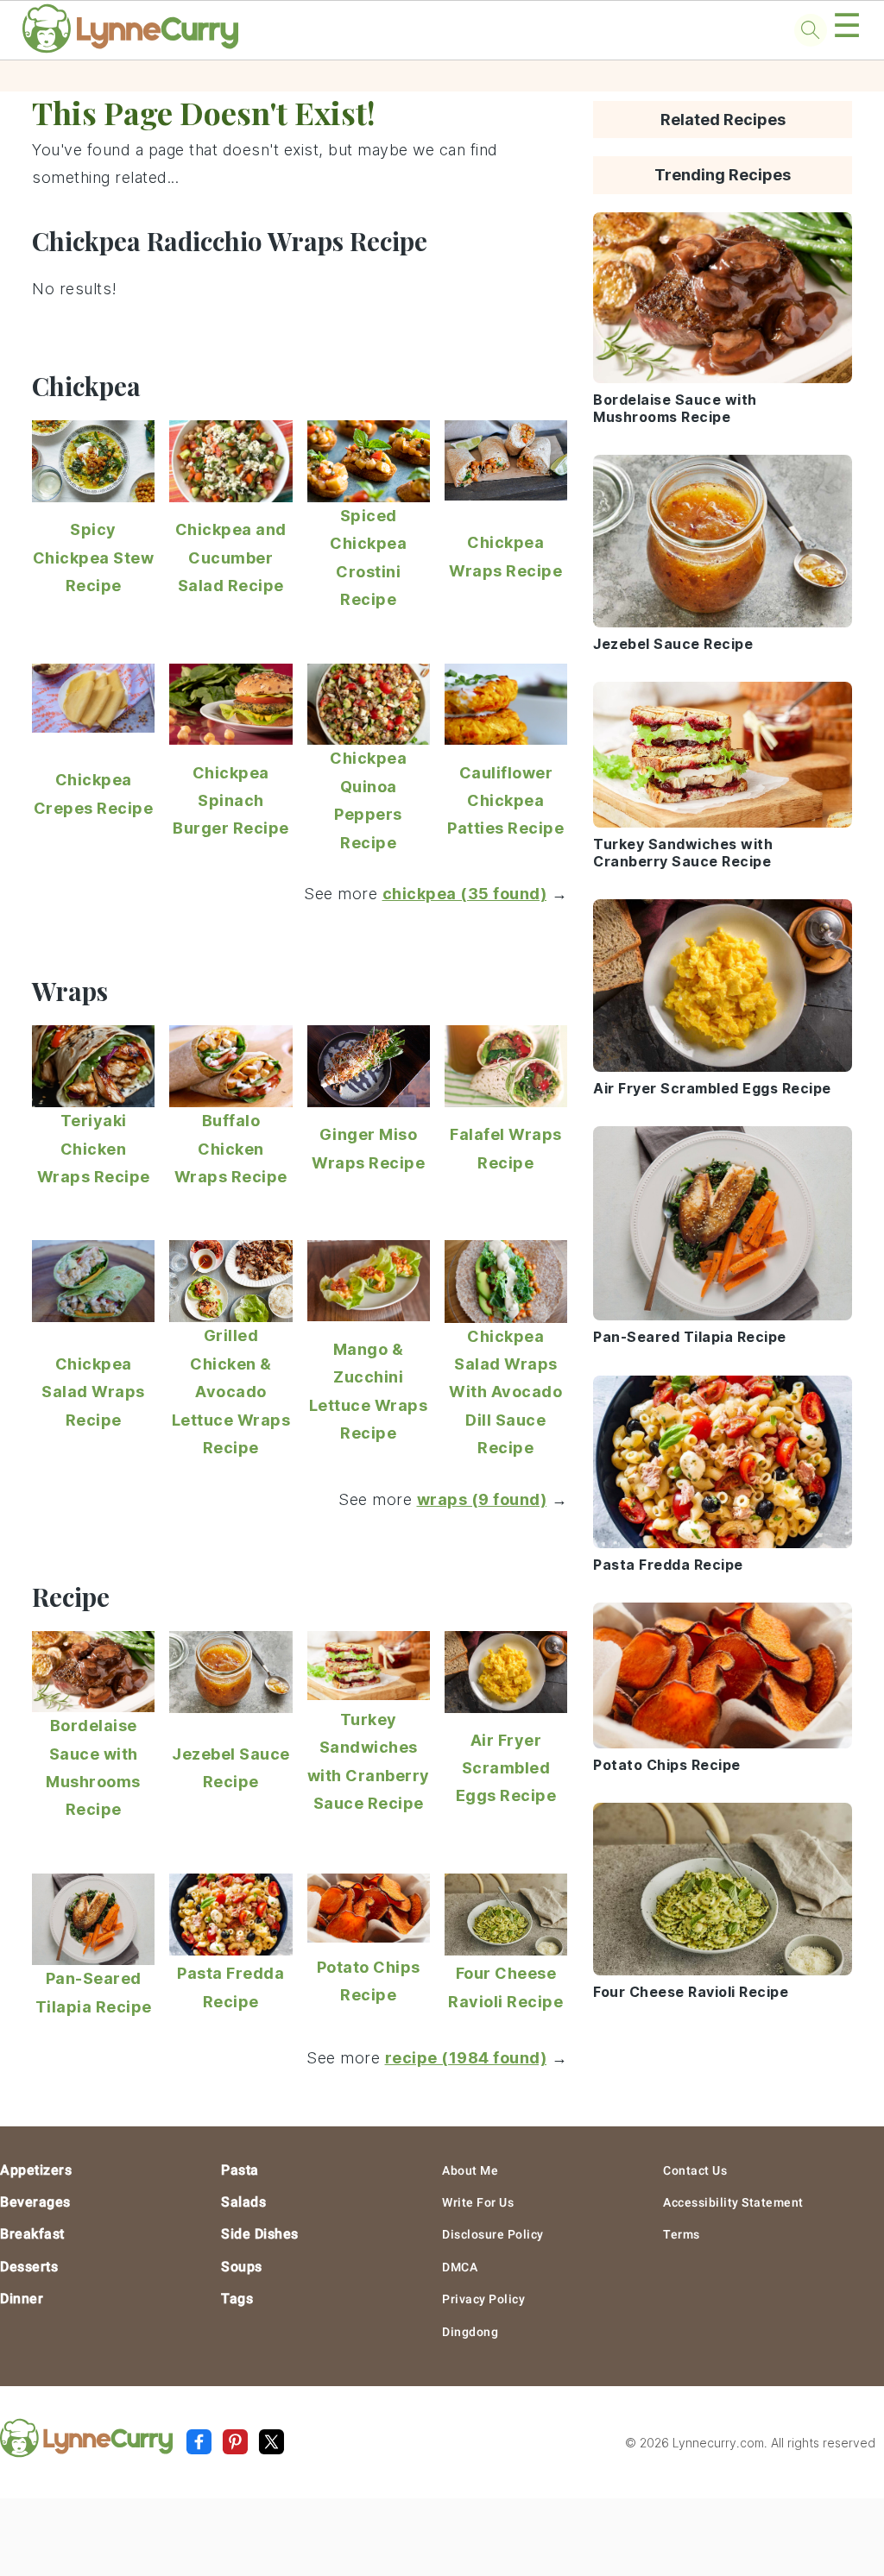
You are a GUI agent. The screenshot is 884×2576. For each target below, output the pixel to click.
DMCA (460, 2267)
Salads (243, 2202)
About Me (470, 2170)
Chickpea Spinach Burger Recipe (231, 801)
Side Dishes (260, 2234)
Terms (682, 2234)
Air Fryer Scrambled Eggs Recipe (506, 1768)
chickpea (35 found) (465, 894)
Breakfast (32, 2234)
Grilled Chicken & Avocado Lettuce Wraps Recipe (231, 1392)
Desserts (29, 2267)
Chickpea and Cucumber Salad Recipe (231, 557)
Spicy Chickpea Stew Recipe (94, 557)
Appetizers (36, 2170)
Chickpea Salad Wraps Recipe (93, 1392)
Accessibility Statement (733, 2202)
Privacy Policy (483, 2299)
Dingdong (470, 2332)
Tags (237, 2299)
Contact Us (695, 2170)
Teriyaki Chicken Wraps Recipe (94, 1149)
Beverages (35, 2202)
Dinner (22, 2299)
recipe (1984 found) (466, 2058)
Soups (242, 2267)
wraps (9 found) (482, 1499)
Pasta (240, 2170)
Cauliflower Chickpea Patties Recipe (505, 801)
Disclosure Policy (493, 2234)
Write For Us (478, 2202)
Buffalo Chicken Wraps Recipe (231, 1149)
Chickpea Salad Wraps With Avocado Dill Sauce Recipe (505, 1392)
